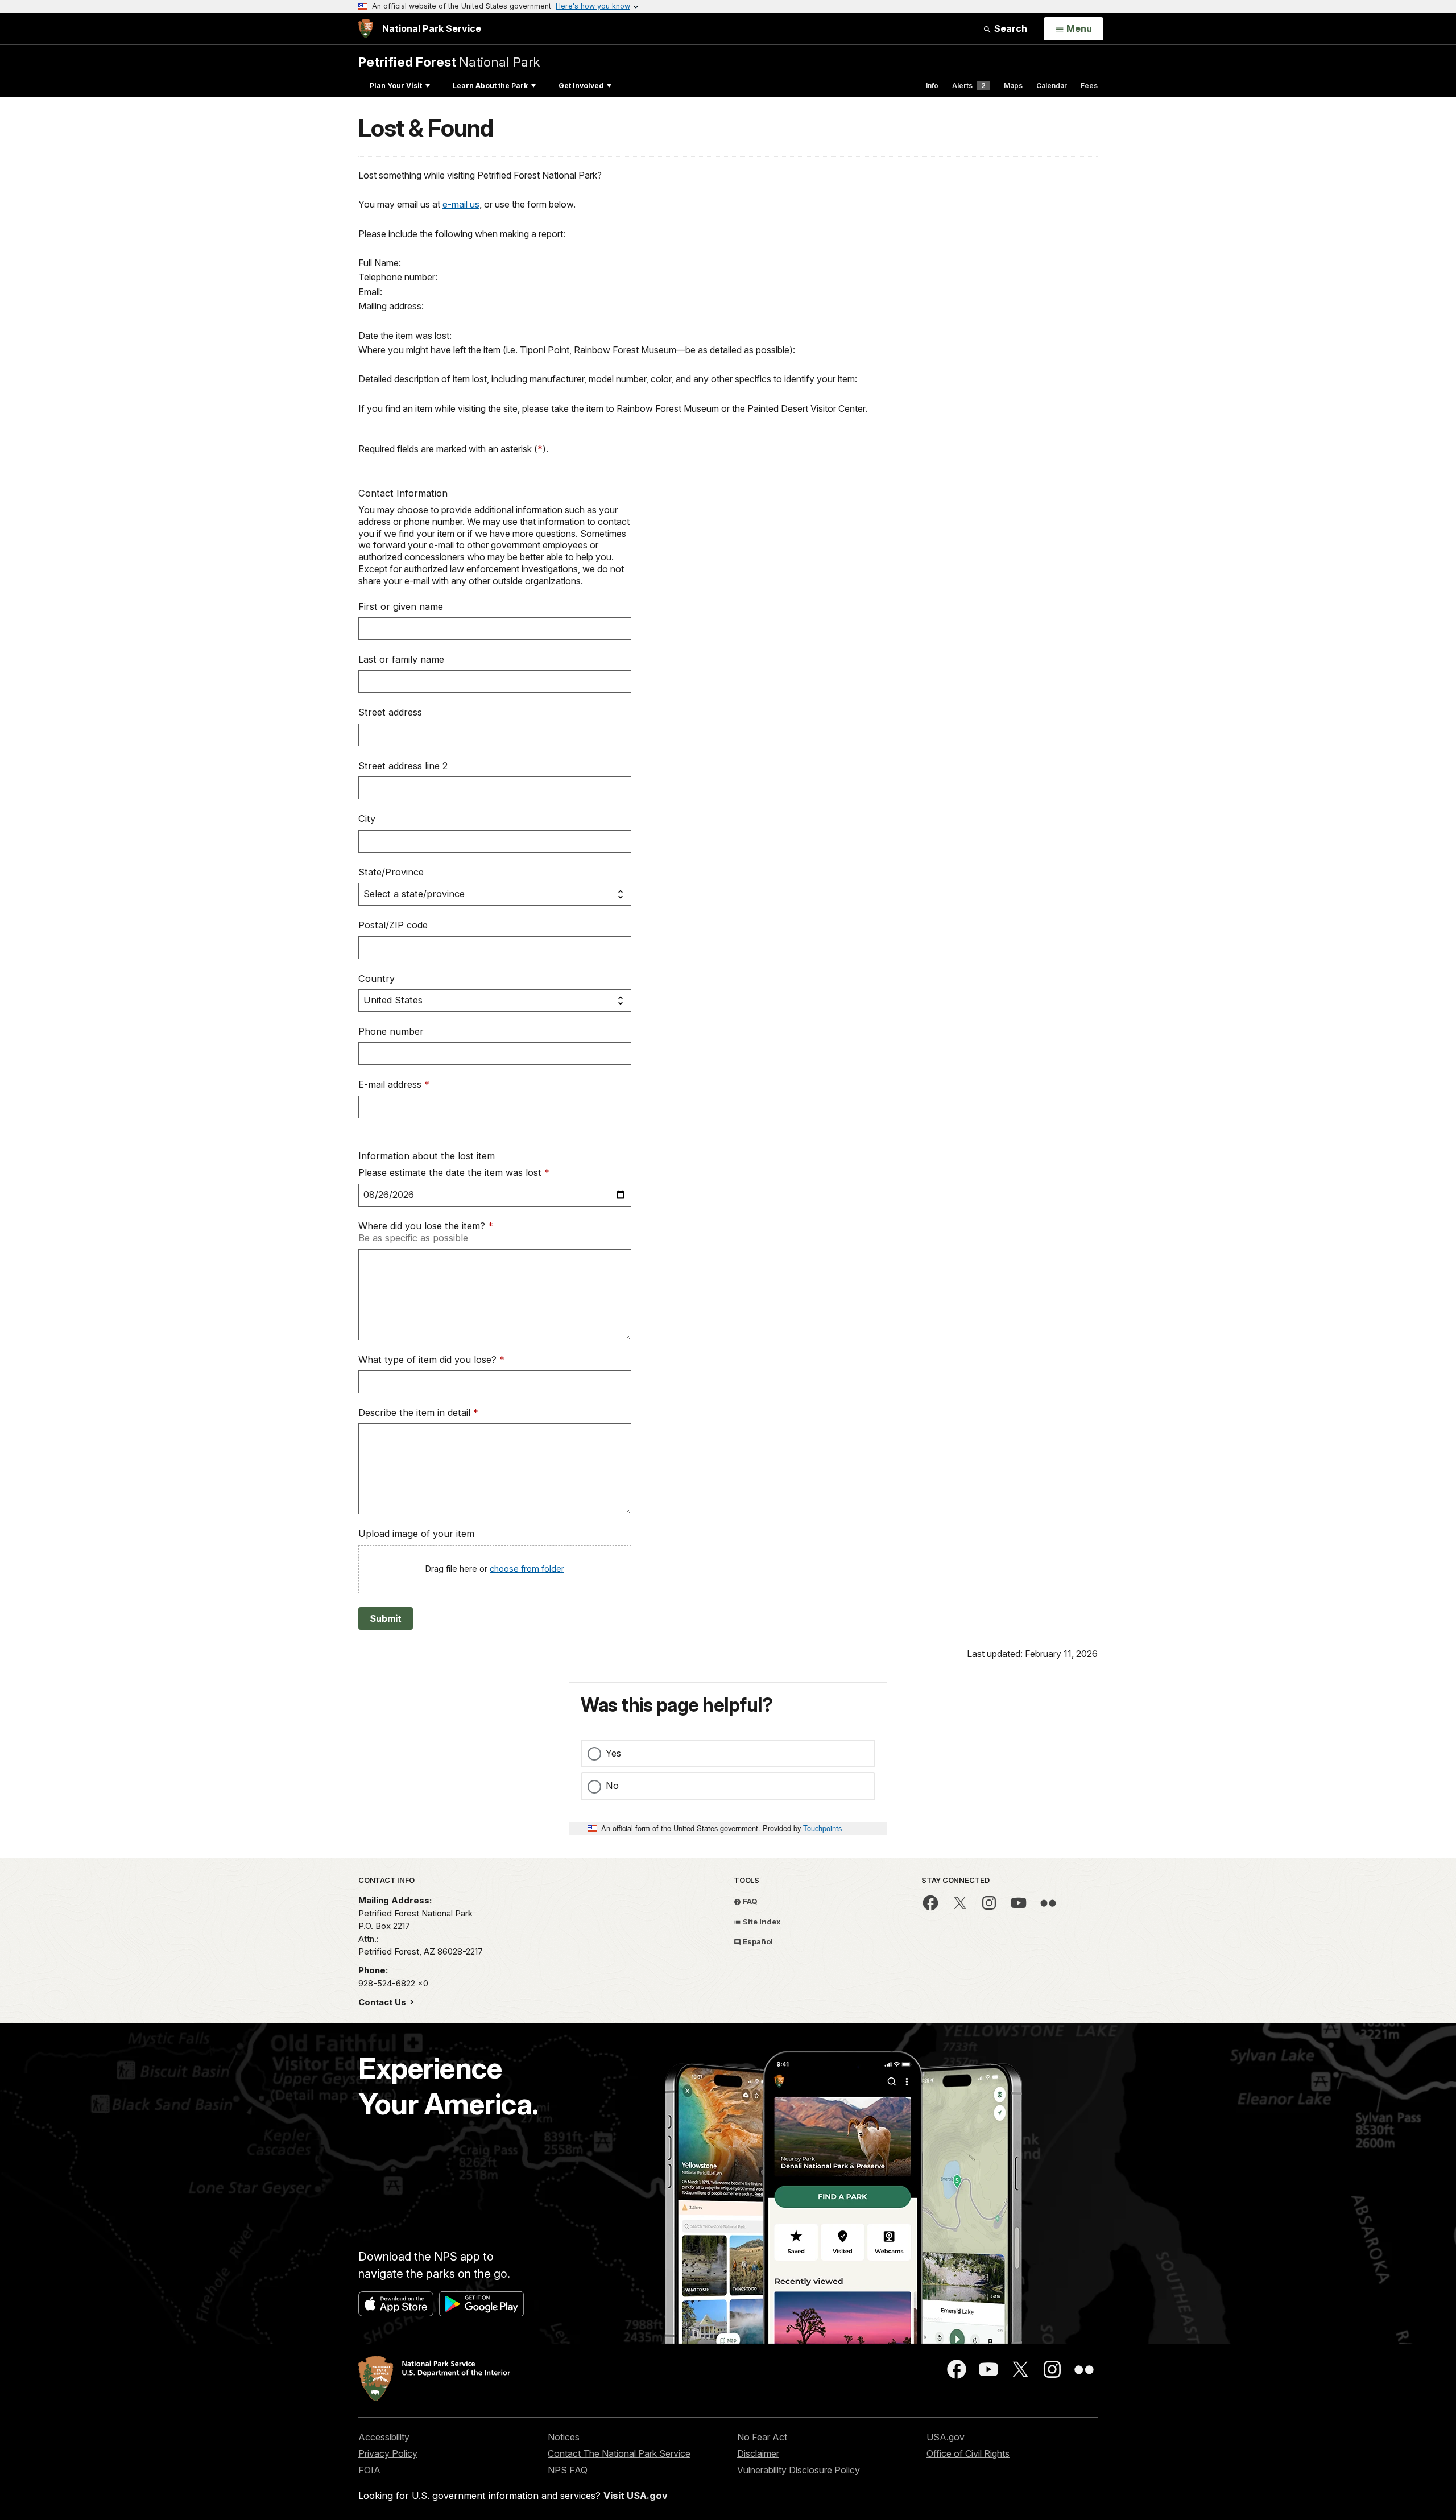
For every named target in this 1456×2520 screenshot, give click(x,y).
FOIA (369, 2470)
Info (932, 86)
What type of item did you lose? (431, 1360)
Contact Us (383, 2002)
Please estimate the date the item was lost (454, 1172)
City (367, 819)
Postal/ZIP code (393, 925)
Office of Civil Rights (968, 2453)
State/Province (391, 872)
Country (377, 978)
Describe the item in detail (418, 1412)
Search (1010, 28)
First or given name (401, 606)
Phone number (391, 1031)
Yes (613, 1753)
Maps (1013, 86)
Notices (564, 2437)
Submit (386, 1618)
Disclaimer (758, 2453)
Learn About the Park (490, 86)
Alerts (969, 86)
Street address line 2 (403, 766)
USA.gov (946, 2437)
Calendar (1052, 86)
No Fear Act (762, 2437)
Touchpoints (822, 1828)
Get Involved (581, 86)
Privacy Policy (388, 2453)
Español (757, 1941)
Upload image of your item (416, 1534)
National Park (449, 62)
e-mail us (461, 204)
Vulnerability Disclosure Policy (799, 2470)
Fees (1089, 86)
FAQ (749, 1901)
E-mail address (394, 1084)
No (612, 1786)
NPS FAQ (568, 2470)
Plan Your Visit (396, 86)
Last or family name (401, 659)
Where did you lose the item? (426, 1226)
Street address (390, 712)
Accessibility (384, 2437)
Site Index (761, 1922)
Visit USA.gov (636, 2496)
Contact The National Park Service (619, 2453)
